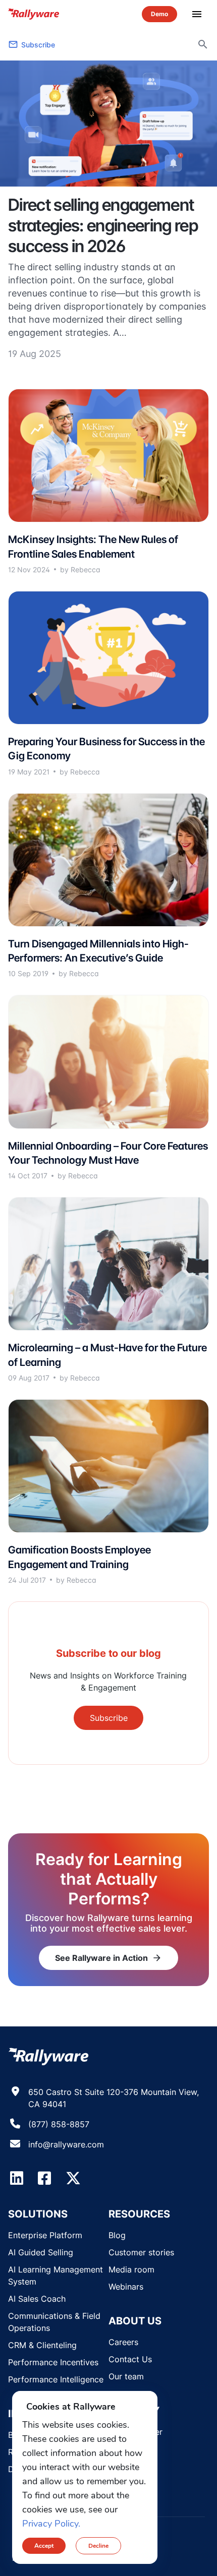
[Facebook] (44, 2178)
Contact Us (130, 2359)
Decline (98, 2546)
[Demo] (159, 14)
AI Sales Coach (37, 2299)
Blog (117, 2235)
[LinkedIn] (17, 2178)
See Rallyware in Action (108, 1958)
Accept (44, 2546)
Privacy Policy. (51, 2524)
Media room (131, 2269)
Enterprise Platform (45, 2235)
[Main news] (108, 124)
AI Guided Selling (41, 2252)
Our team (126, 2376)
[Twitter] (73, 2178)
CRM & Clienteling (42, 2345)
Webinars (126, 2287)
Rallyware (34, 14)
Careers (123, 2342)
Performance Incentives (53, 2362)
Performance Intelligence (56, 2379)
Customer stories (141, 2252)
